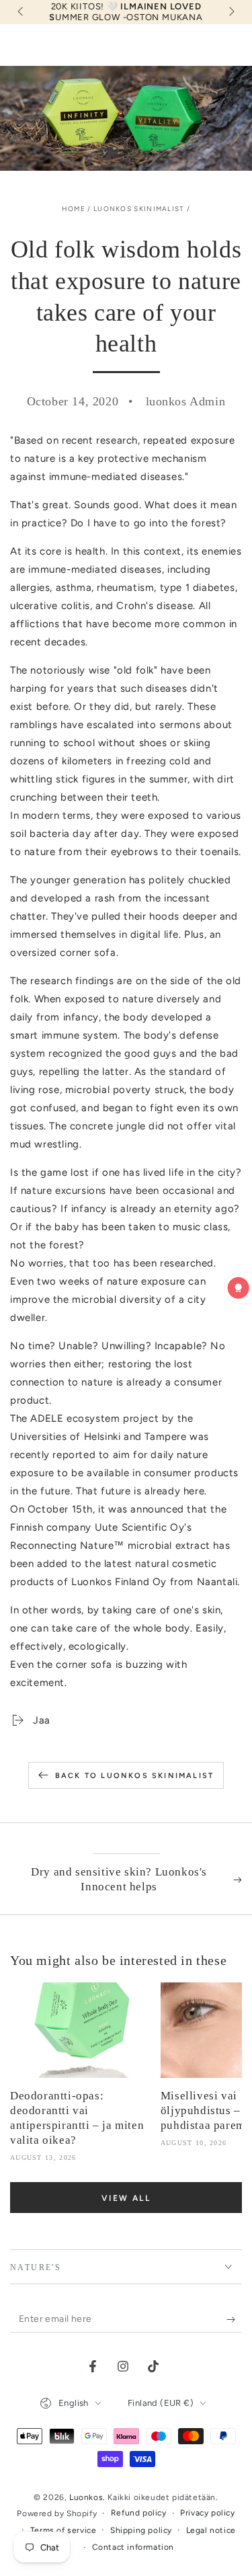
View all (126, 2198)
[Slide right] (230, 12)
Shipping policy (141, 2530)
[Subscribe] (234, 2319)
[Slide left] (22, 12)
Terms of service (64, 2530)
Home (74, 209)
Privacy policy (207, 2513)
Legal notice (211, 2530)
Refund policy (139, 2513)
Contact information (133, 2547)
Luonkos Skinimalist (139, 209)
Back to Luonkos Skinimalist (134, 1776)
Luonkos (86, 2497)
